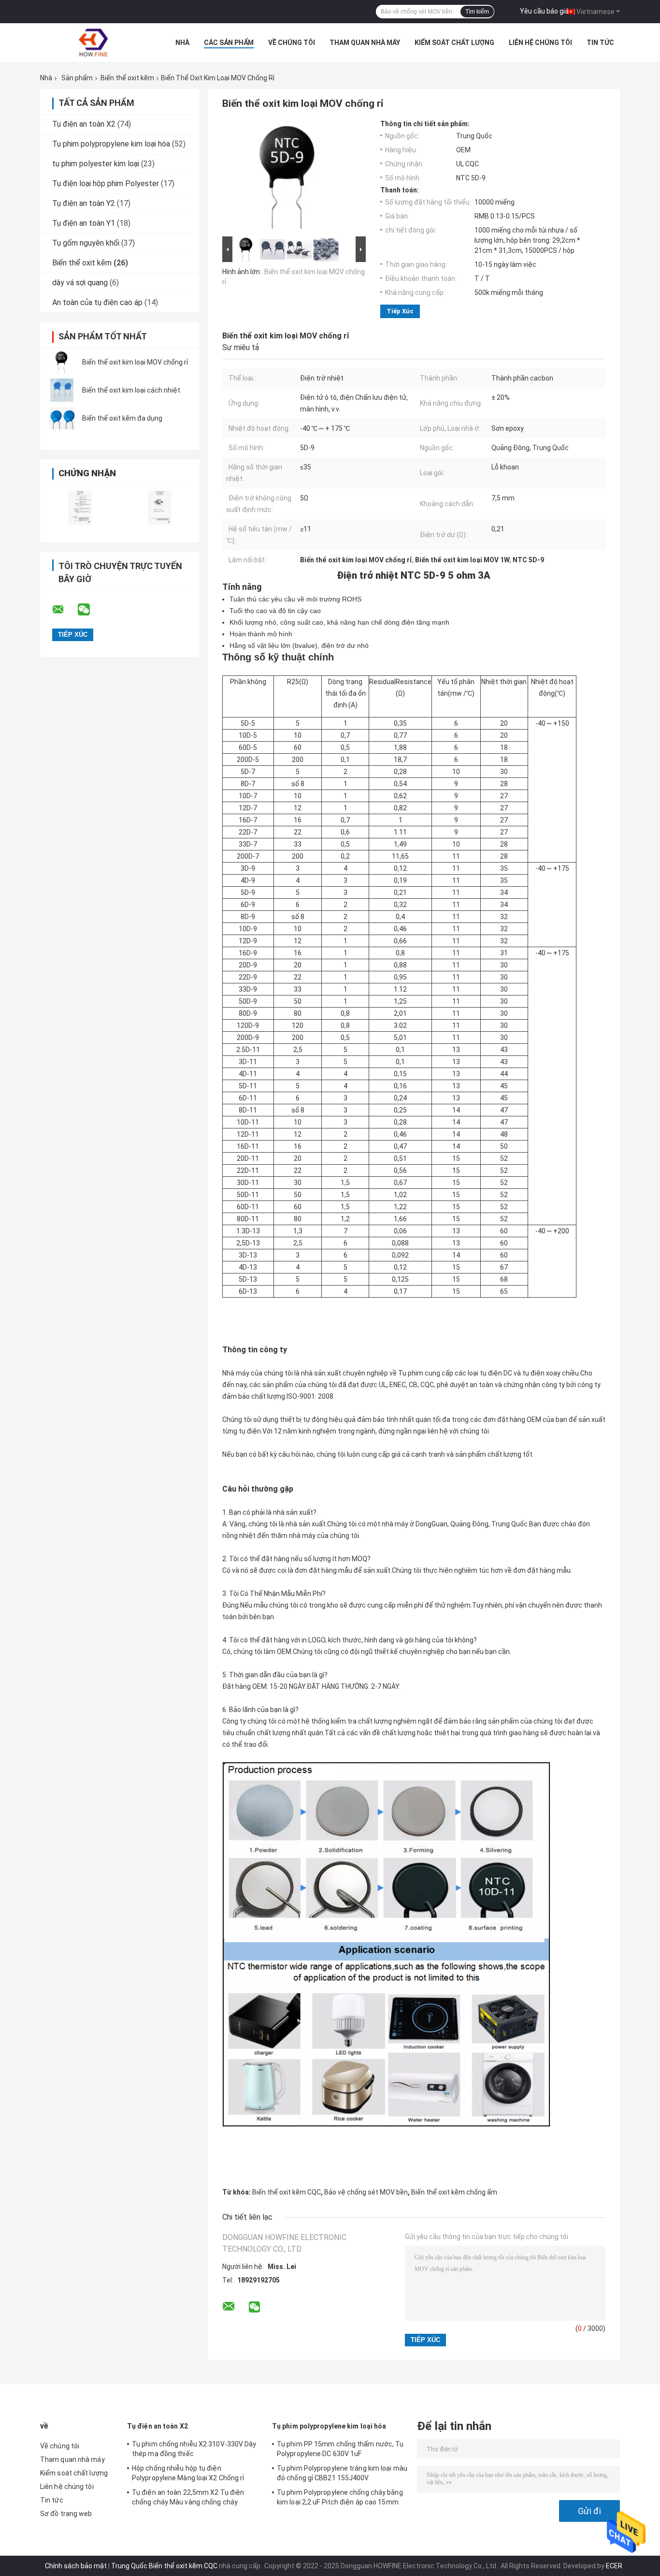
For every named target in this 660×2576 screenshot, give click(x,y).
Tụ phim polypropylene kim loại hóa (111, 144)
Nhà (182, 43)
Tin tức (600, 43)
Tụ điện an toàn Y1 (84, 223)
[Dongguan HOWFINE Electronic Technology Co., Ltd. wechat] (90, 610)
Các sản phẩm (229, 43)
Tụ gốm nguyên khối (86, 243)
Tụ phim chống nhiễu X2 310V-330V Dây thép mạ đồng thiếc (194, 2449)
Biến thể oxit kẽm (127, 78)
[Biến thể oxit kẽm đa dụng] (62, 418)
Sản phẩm (77, 78)
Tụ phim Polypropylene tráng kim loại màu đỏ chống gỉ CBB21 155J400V (342, 2473)
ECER (614, 2566)
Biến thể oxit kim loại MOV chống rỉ (135, 362)
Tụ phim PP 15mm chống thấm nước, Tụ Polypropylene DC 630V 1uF (340, 2449)
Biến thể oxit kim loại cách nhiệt (131, 390)
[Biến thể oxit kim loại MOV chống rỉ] (62, 362)
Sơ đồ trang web (66, 2514)
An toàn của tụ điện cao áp (97, 302)
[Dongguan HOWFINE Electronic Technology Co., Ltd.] (93, 43)
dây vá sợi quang (80, 283)
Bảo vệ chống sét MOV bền (366, 2192)
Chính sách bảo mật (76, 2566)
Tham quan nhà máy (365, 43)
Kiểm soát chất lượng (454, 43)
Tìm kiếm (477, 12)
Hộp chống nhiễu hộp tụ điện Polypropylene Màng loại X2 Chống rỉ (188, 2473)
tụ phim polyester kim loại (96, 164)
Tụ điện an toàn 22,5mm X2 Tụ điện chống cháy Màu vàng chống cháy (188, 2497)
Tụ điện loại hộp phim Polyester (106, 183)
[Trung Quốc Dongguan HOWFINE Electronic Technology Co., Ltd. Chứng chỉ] (80, 507)
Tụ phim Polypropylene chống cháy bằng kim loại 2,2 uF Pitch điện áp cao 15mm (340, 2497)
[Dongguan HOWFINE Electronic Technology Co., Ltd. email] (64, 610)
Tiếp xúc (400, 311)
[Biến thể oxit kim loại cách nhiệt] (62, 390)
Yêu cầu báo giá (544, 11)
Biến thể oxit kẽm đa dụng (122, 418)
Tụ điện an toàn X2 (84, 124)
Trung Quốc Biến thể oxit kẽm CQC (164, 2566)
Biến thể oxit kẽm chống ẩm (454, 2192)
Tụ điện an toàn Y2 (84, 203)
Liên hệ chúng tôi (540, 43)
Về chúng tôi (292, 43)
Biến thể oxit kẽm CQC (287, 2192)
